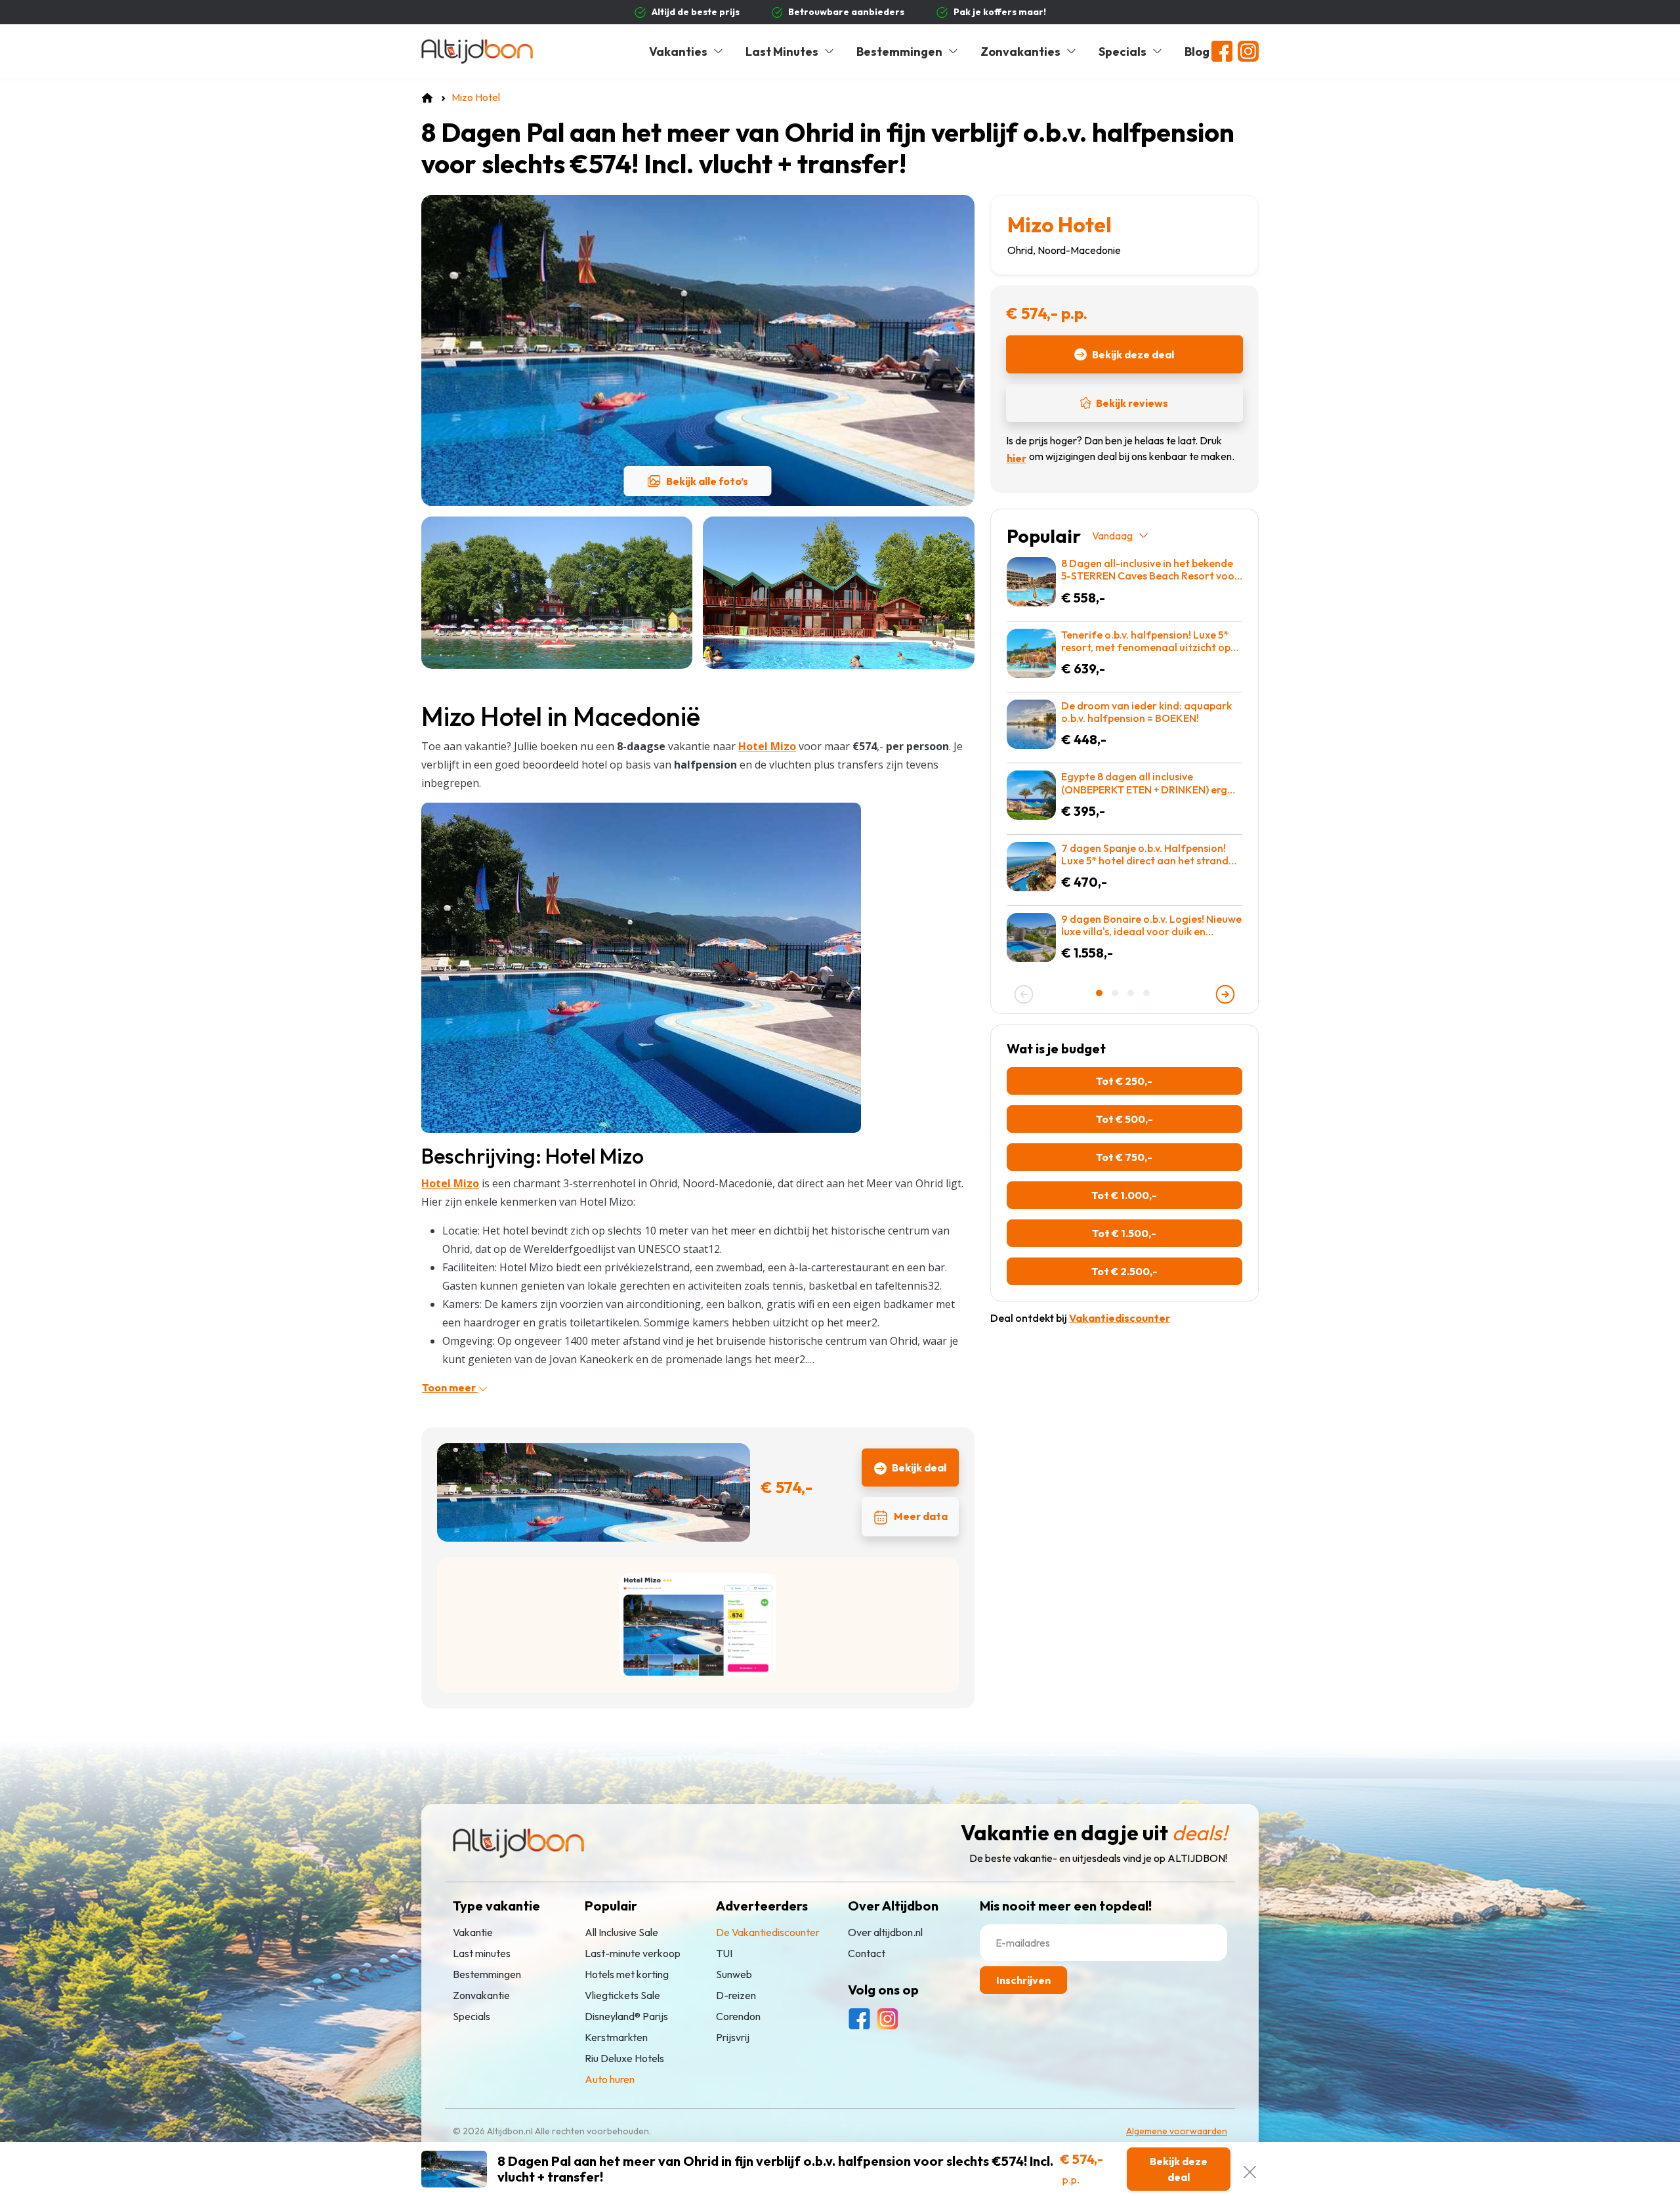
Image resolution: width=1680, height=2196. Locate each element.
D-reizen (736, 1995)
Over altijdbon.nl (885, 1932)
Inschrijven (1023, 1980)
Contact (867, 1953)
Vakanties (678, 52)
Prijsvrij (733, 2037)
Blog (1197, 52)
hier (1017, 458)
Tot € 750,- (1124, 1157)
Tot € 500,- (1124, 1119)
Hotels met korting (627, 1974)
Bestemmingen (899, 52)
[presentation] (1024, 994)
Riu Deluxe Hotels (624, 2058)
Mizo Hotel (1060, 224)
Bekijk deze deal (1133, 354)
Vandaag (1112, 536)
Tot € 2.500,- (1124, 1271)
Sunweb (734, 1974)
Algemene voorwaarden (1177, 2131)
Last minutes (482, 1953)
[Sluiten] (1250, 2169)
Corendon (738, 2016)
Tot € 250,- (1124, 1081)
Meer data (921, 1516)
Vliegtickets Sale (622, 1995)
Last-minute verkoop (633, 1953)
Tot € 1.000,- (1124, 1195)
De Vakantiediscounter (768, 1932)
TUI (724, 1953)
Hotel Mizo (450, 1183)
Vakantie (473, 1932)
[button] (1101, 993)
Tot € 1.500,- (1124, 1233)
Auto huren (610, 2079)
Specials (1123, 52)
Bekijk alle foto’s (707, 481)
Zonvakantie (481, 1995)
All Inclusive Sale (621, 1932)
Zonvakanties (1020, 52)
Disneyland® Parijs (626, 2016)
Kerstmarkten (616, 2037)
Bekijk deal (919, 1468)
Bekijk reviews (1132, 403)
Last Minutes (782, 52)
